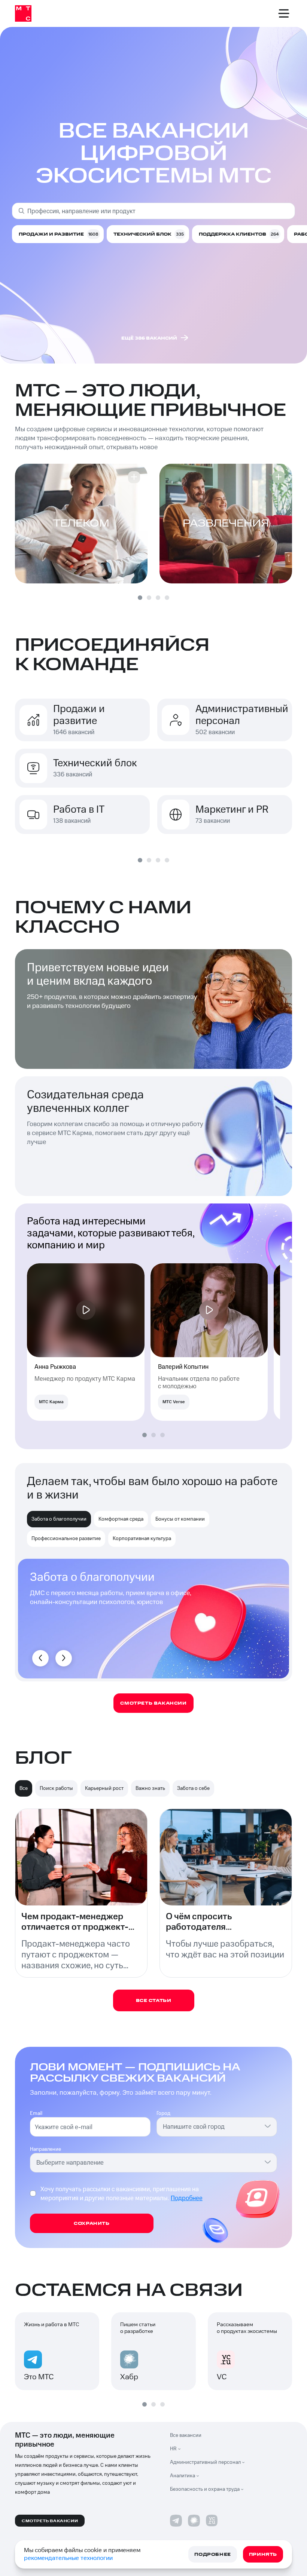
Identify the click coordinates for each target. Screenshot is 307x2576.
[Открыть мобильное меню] (284, 13)
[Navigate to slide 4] (167, 860)
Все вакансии (186, 2435)
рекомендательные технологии (68, 2558)
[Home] (23, 13)
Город (163, 2113)
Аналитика (183, 2476)
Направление (45, 2149)
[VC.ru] (212, 2521)
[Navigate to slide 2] (149, 860)
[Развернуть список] (181, 2449)
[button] (81, 524)
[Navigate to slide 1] (140, 860)
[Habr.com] (194, 2521)
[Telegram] (176, 2521)
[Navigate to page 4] (167, 598)
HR (173, 2449)
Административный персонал (205, 2462)
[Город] (268, 2126)
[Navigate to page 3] (158, 598)
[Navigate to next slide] (64, 1658)
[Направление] (268, 2162)
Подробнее (187, 2198)
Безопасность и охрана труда (205, 2489)
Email (36, 2113)
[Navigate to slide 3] (158, 860)
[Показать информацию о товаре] (134, 477)
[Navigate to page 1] (140, 598)
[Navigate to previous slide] (40, 1658)
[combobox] (212, 2127)
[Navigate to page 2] (149, 598)
